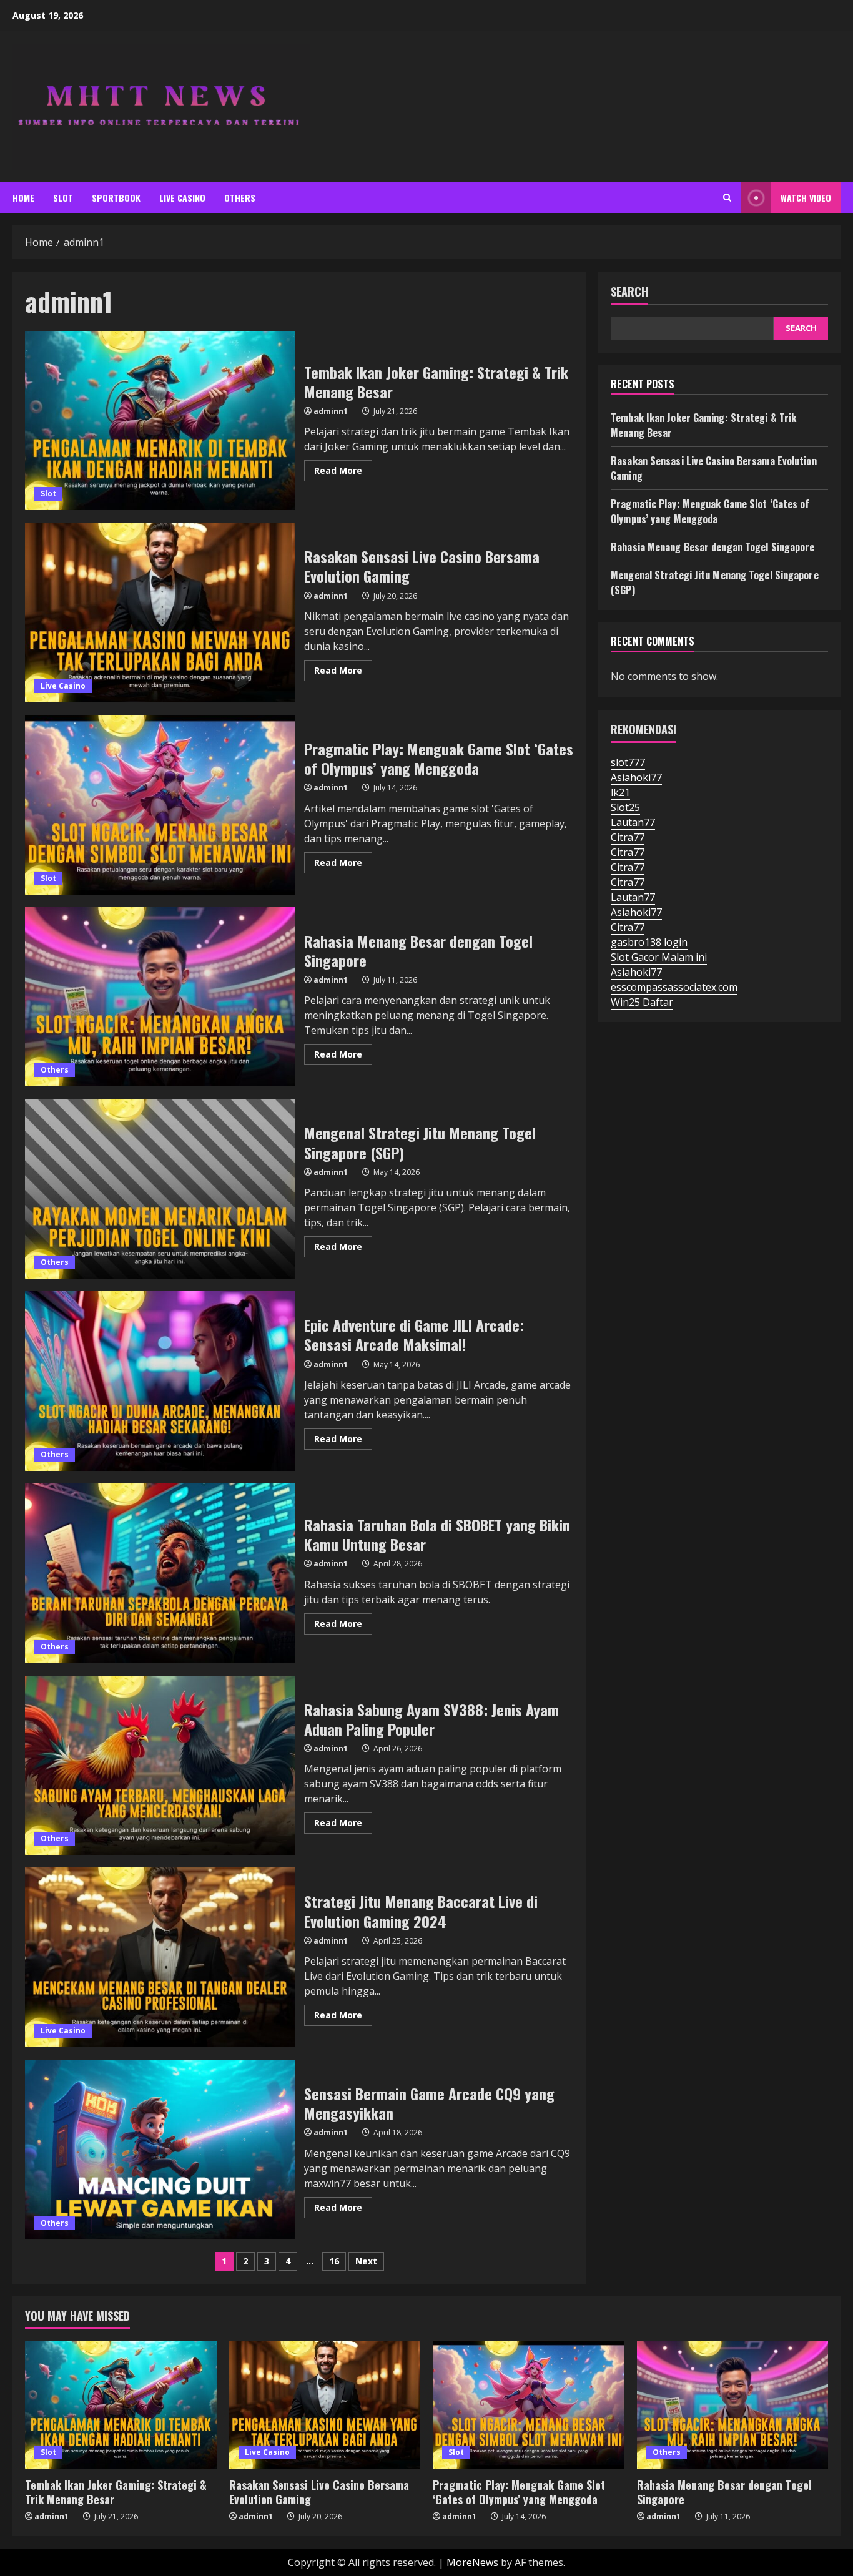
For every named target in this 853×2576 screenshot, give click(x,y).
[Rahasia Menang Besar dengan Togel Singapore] (733, 2404)
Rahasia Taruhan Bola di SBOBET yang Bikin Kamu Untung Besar (160, 1573)
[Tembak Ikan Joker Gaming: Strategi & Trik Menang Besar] (121, 2404)
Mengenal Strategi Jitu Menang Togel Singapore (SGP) (160, 1189)
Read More (343, 473)
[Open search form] (727, 198)
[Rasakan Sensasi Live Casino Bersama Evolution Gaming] (325, 2404)
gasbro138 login (649, 942)
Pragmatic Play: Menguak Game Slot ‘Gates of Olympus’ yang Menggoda (160, 805)
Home (23, 198)
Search (629, 292)
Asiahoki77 (636, 777)
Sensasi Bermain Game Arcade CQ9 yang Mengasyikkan (160, 2150)
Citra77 (628, 837)
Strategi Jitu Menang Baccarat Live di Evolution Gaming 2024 (160, 1957)
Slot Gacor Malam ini (659, 957)
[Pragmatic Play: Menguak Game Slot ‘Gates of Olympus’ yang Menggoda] (529, 2404)
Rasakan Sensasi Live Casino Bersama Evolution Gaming (160, 612)
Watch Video (806, 198)
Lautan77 (633, 822)
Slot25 (625, 807)
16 (334, 2261)
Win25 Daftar (642, 1002)
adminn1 (331, 411)
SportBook (116, 198)
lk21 (620, 792)
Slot (63, 198)
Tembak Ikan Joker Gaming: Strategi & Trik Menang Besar (160, 421)
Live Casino (182, 198)
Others (240, 198)
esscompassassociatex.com (674, 987)
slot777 (628, 762)
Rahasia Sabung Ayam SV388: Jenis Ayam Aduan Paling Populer (160, 1766)
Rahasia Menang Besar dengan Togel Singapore (160, 997)
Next (366, 2261)
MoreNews (472, 2562)
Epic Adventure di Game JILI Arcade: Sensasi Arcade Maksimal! (160, 1381)
